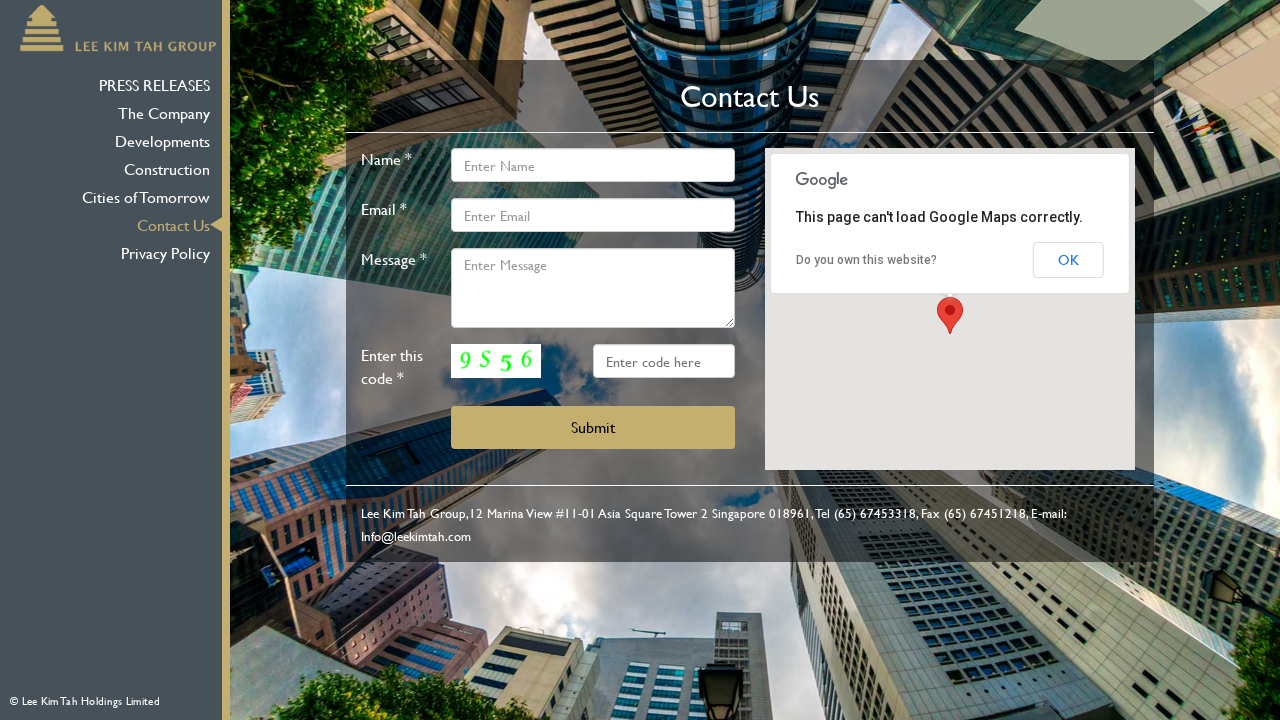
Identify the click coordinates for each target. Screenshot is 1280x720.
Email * (384, 209)
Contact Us (173, 224)
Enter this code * (392, 366)
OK (1068, 259)
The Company (164, 112)
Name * (386, 159)
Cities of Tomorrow (146, 196)
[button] (950, 315)
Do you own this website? (866, 260)
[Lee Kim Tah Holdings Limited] (118, 25)
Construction (167, 168)
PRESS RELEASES (154, 84)
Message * (394, 259)
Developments (162, 140)
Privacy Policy (165, 252)
